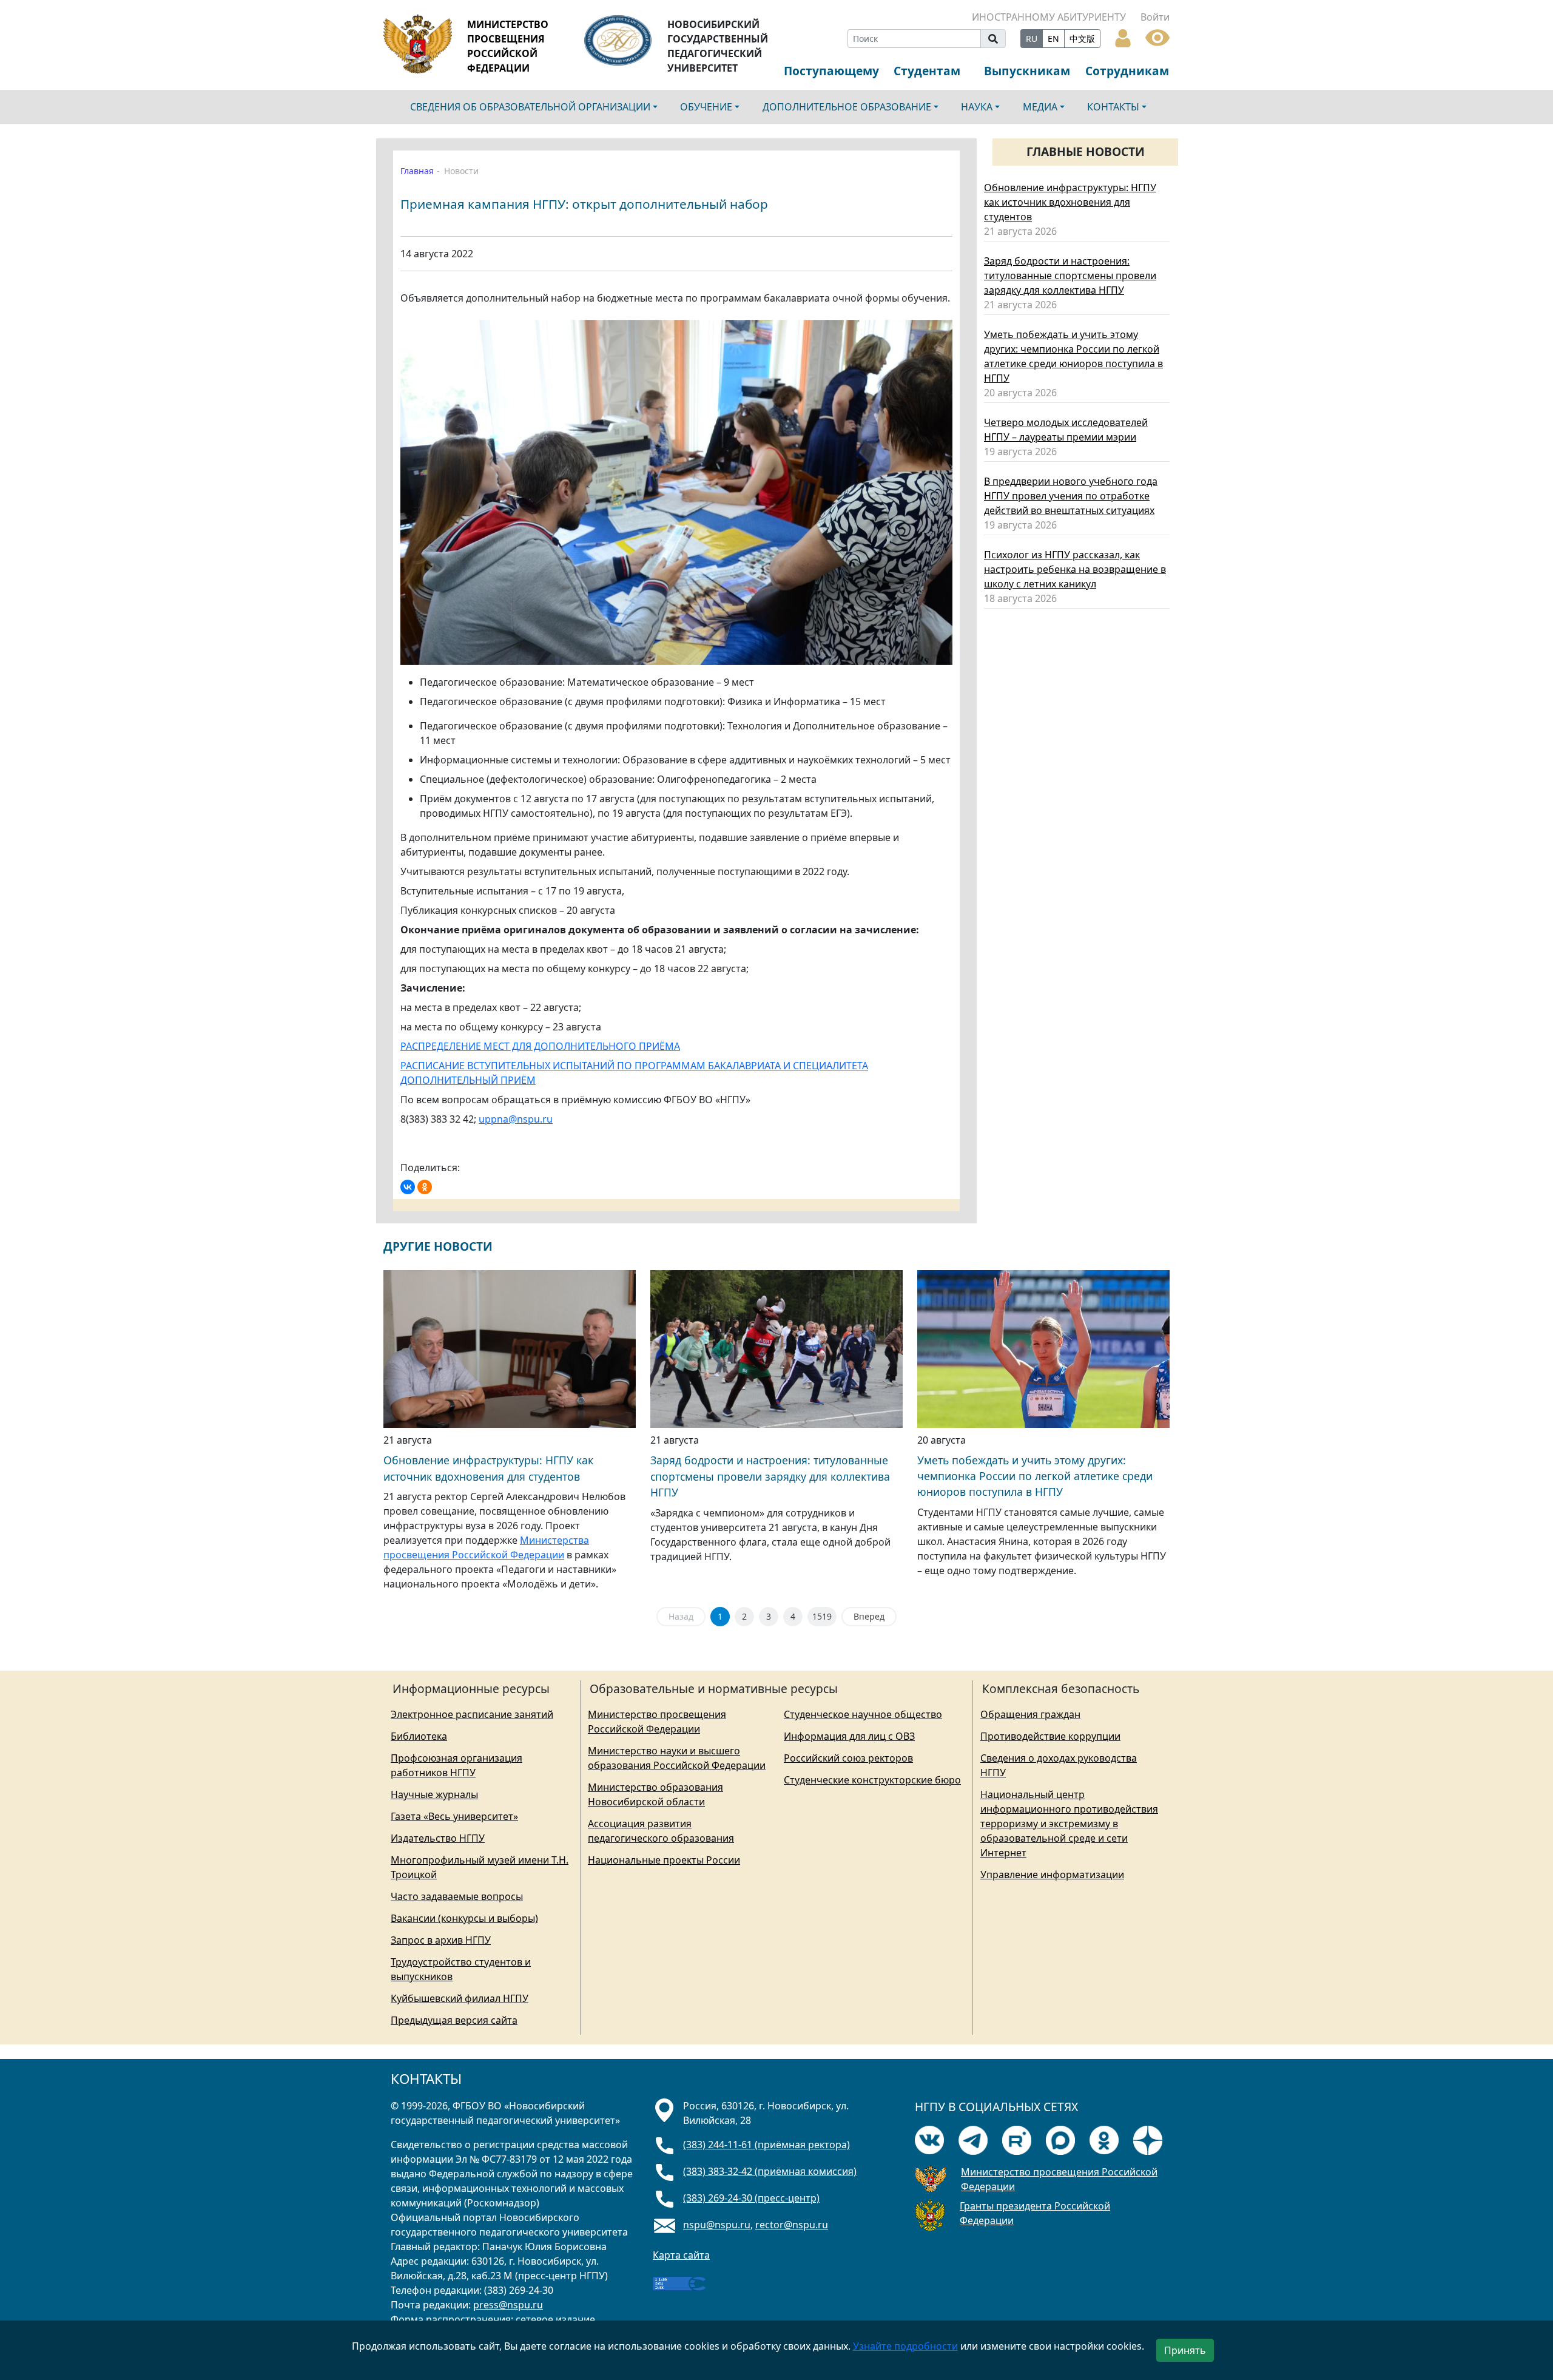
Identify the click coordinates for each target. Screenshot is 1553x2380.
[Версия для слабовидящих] (1157, 36)
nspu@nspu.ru (717, 2225)
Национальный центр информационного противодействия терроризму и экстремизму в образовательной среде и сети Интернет (1069, 1824)
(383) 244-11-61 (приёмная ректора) (766, 2145)
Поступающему (831, 71)
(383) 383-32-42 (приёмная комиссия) (770, 2171)
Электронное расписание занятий (472, 1714)
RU (1032, 39)
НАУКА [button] (977, 107)
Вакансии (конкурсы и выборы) (464, 1918)
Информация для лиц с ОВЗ (849, 1736)
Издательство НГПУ (438, 1838)
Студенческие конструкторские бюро (872, 1780)
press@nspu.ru (508, 2305)
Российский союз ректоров (848, 1758)
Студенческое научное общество (863, 1714)
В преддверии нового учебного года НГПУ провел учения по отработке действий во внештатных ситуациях (1071, 496)
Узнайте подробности (905, 2346)
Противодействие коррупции (1050, 1736)
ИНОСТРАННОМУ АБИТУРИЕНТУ (1049, 17)
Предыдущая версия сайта (454, 2020)
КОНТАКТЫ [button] (1113, 107)
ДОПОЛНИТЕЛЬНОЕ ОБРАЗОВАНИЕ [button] (847, 107)
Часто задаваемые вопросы (457, 1896)
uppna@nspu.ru (516, 1119)
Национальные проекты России (664, 1860)
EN (1053, 39)
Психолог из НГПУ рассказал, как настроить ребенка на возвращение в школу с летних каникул (1075, 569)
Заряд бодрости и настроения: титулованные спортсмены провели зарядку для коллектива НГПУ (1070, 276)
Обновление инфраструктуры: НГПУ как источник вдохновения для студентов (1070, 202)
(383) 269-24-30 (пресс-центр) (751, 2198)
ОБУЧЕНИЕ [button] (706, 107)
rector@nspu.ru (792, 2225)
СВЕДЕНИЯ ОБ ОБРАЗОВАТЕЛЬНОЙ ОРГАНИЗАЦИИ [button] (530, 107)
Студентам (927, 71)
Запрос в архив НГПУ (441, 1940)
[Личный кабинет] (1123, 37)
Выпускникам (1027, 71)
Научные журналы (434, 1794)
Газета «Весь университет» (454, 1816)
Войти (1155, 17)
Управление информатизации (1052, 1875)
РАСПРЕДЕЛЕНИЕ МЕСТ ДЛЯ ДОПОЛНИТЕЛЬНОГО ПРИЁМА (540, 1046)
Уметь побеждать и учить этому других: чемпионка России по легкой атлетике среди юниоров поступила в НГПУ (1035, 1476)
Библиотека (419, 1736)
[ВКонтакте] (408, 1187)
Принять (1185, 2350)
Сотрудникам (1127, 71)
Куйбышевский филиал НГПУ (460, 1998)
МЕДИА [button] (1040, 107)
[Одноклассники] (425, 1187)
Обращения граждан (1030, 1714)
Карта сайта (681, 2255)
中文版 (1082, 39)
